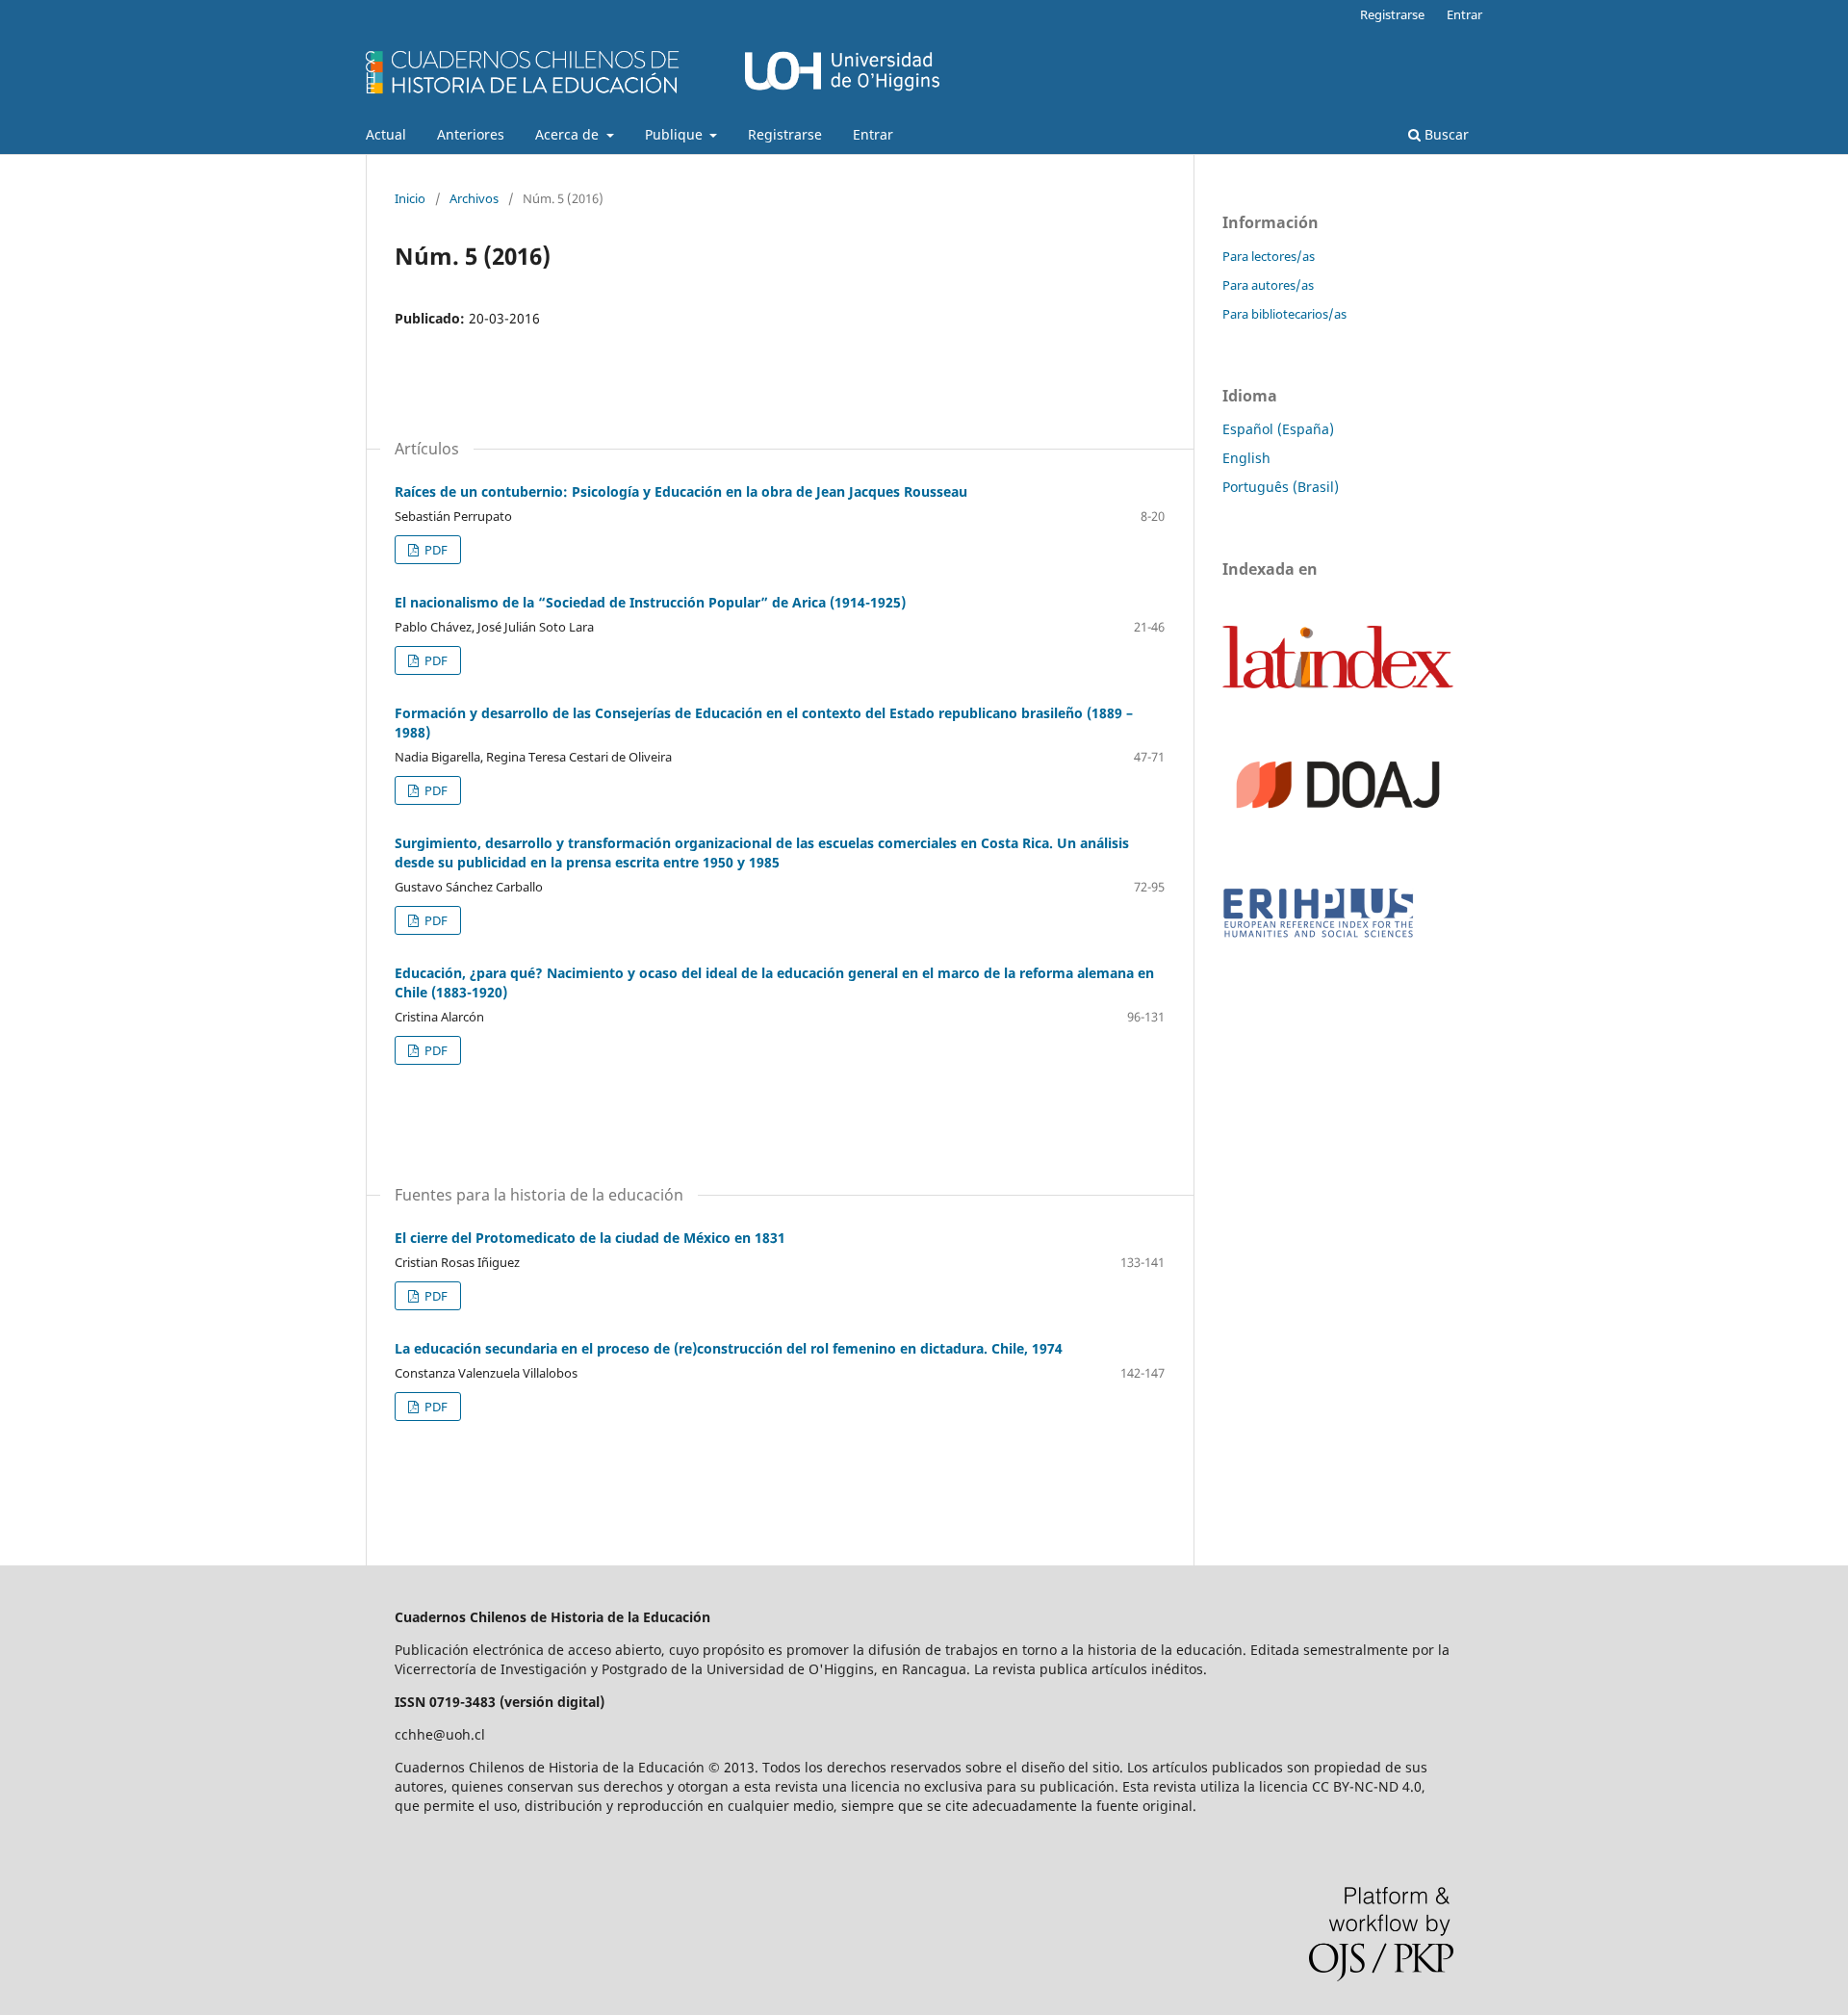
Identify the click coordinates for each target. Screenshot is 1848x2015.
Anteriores (471, 134)
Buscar (1445, 134)
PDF (435, 550)
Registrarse (785, 134)
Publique (676, 134)
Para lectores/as (1269, 256)
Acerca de (569, 134)
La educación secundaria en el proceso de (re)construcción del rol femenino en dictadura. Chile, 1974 (729, 1348)
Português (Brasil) (1281, 487)
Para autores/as (1268, 285)
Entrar (873, 134)
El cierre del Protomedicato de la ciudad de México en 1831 (590, 1238)
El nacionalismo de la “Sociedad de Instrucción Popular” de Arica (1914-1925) (650, 602)
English (1246, 458)
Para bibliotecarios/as (1284, 314)
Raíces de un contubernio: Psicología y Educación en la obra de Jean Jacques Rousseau (681, 491)
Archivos (474, 198)
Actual (386, 134)
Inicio (410, 198)
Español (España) (1278, 429)
